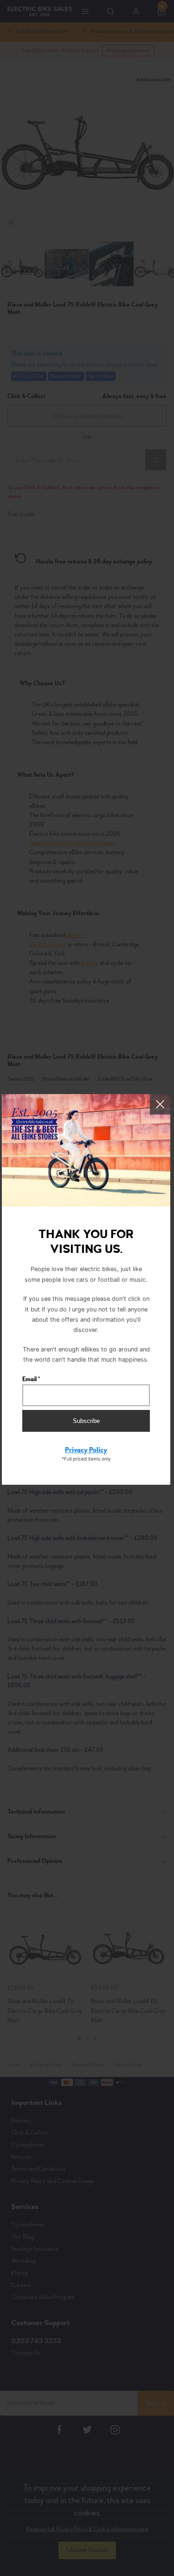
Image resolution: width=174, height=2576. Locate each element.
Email (31, 1379)
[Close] (160, 1104)
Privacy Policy (86, 1450)
